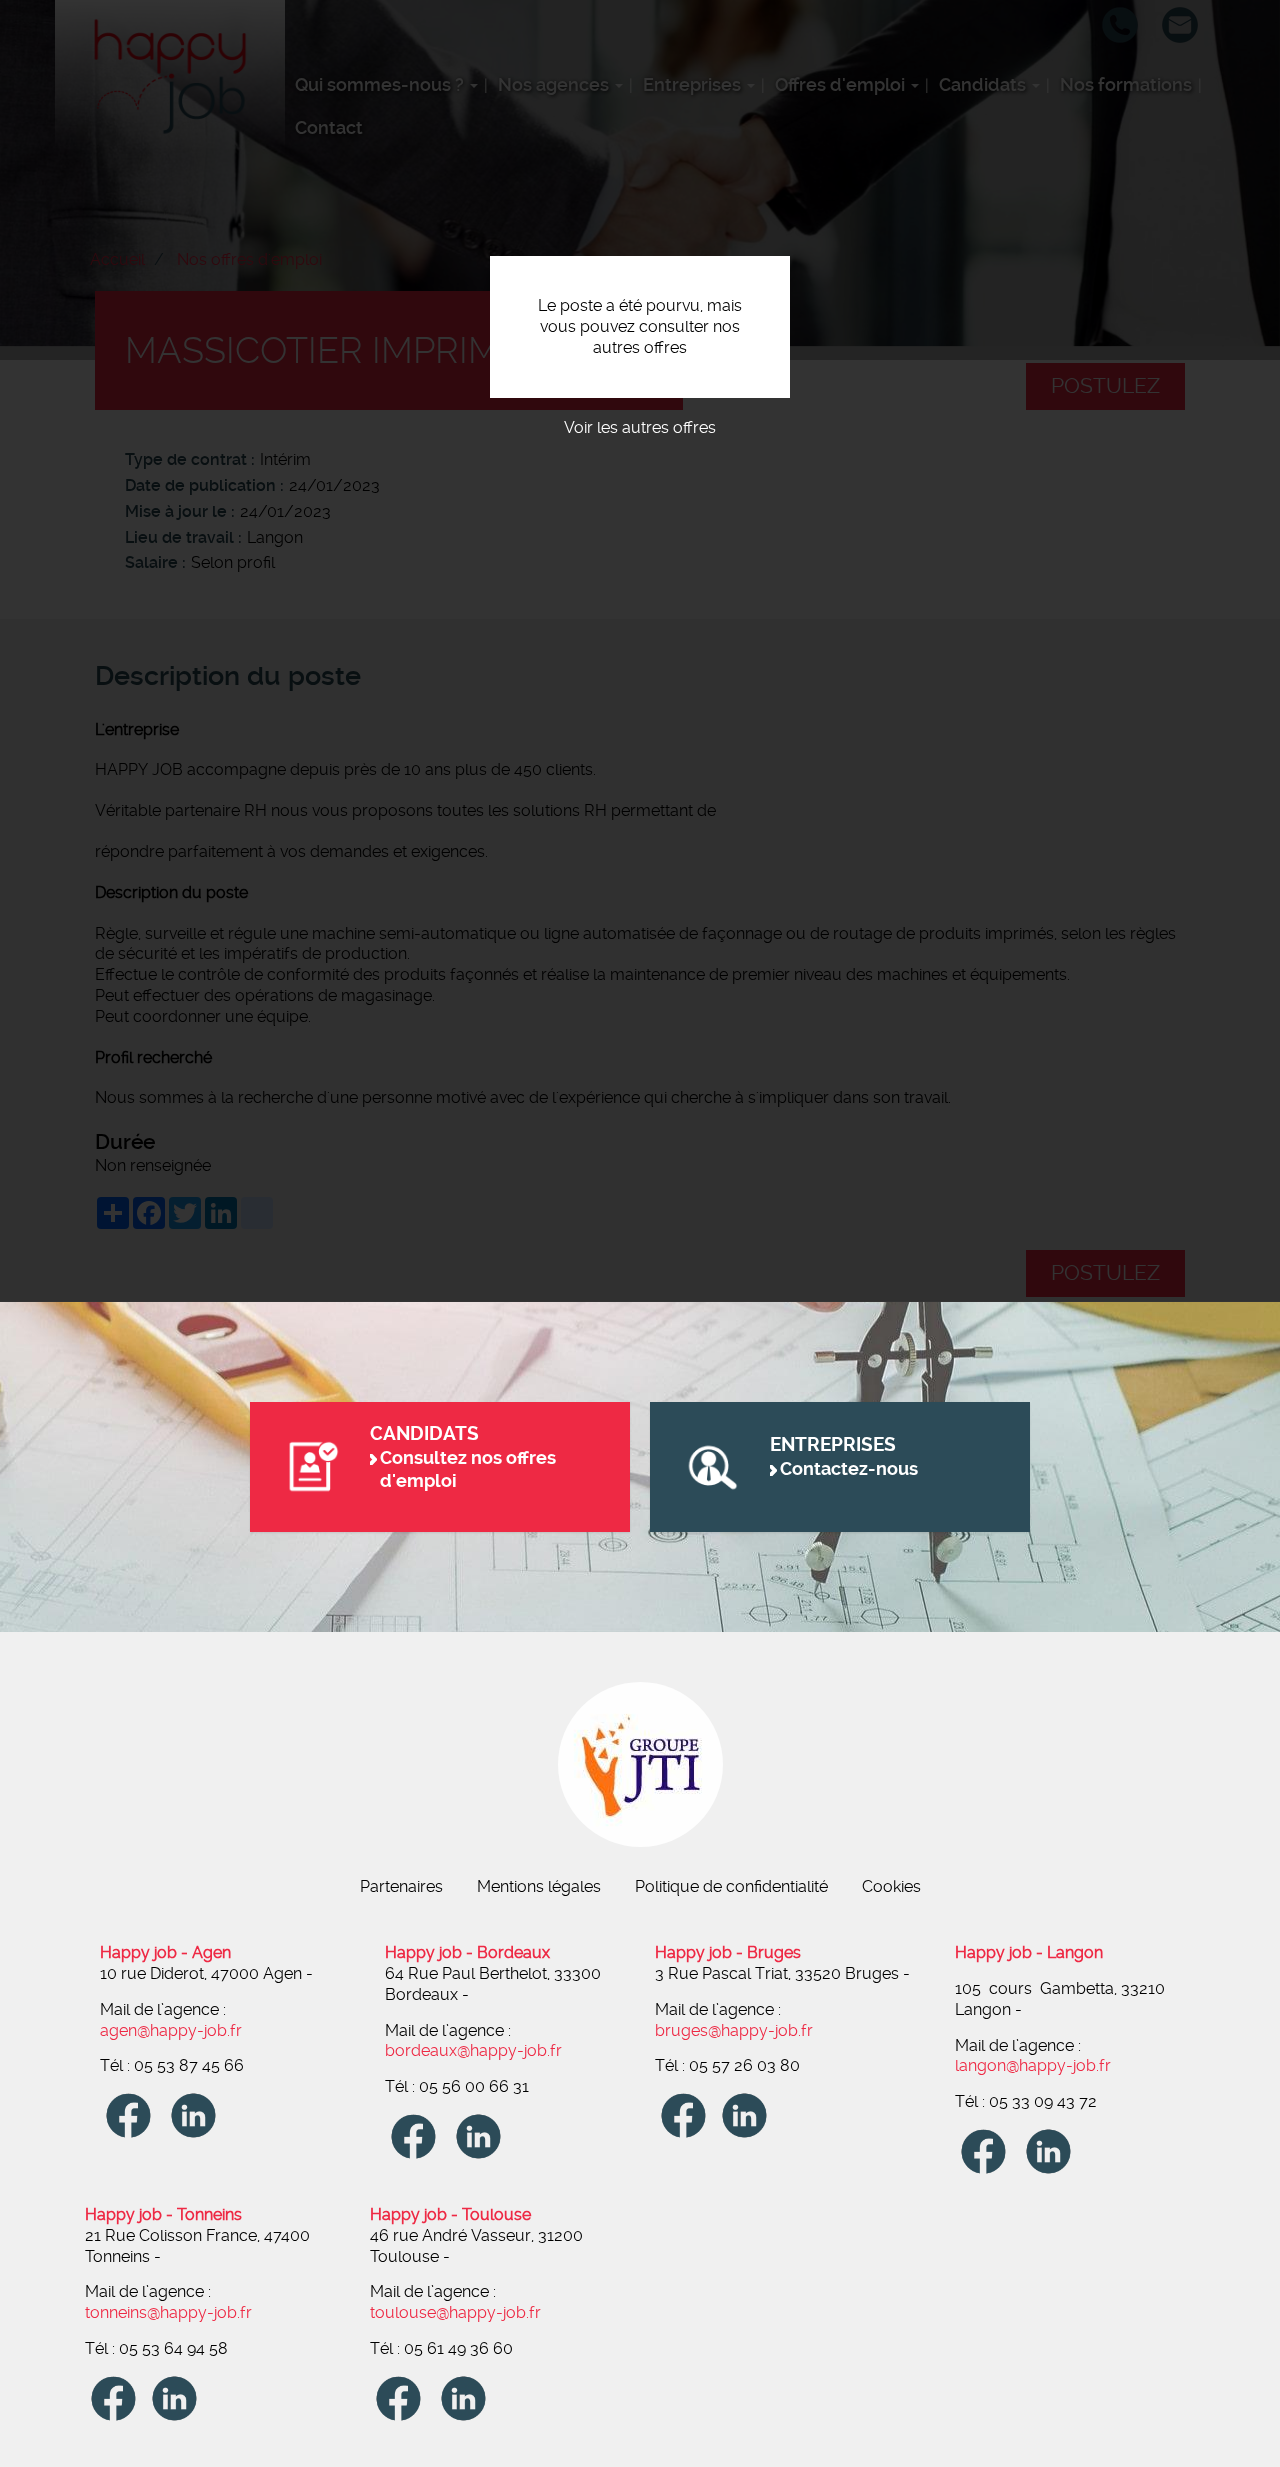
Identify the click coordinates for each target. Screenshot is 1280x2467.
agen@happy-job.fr (171, 2030)
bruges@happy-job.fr (734, 2030)
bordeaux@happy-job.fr (473, 2050)
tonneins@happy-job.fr (168, 2312)
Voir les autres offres (640, 427)
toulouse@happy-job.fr (455, 2312)
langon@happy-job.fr (1033, 2065)
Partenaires (401, 1886)
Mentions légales (539, 1886)
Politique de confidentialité (731, 1886)
